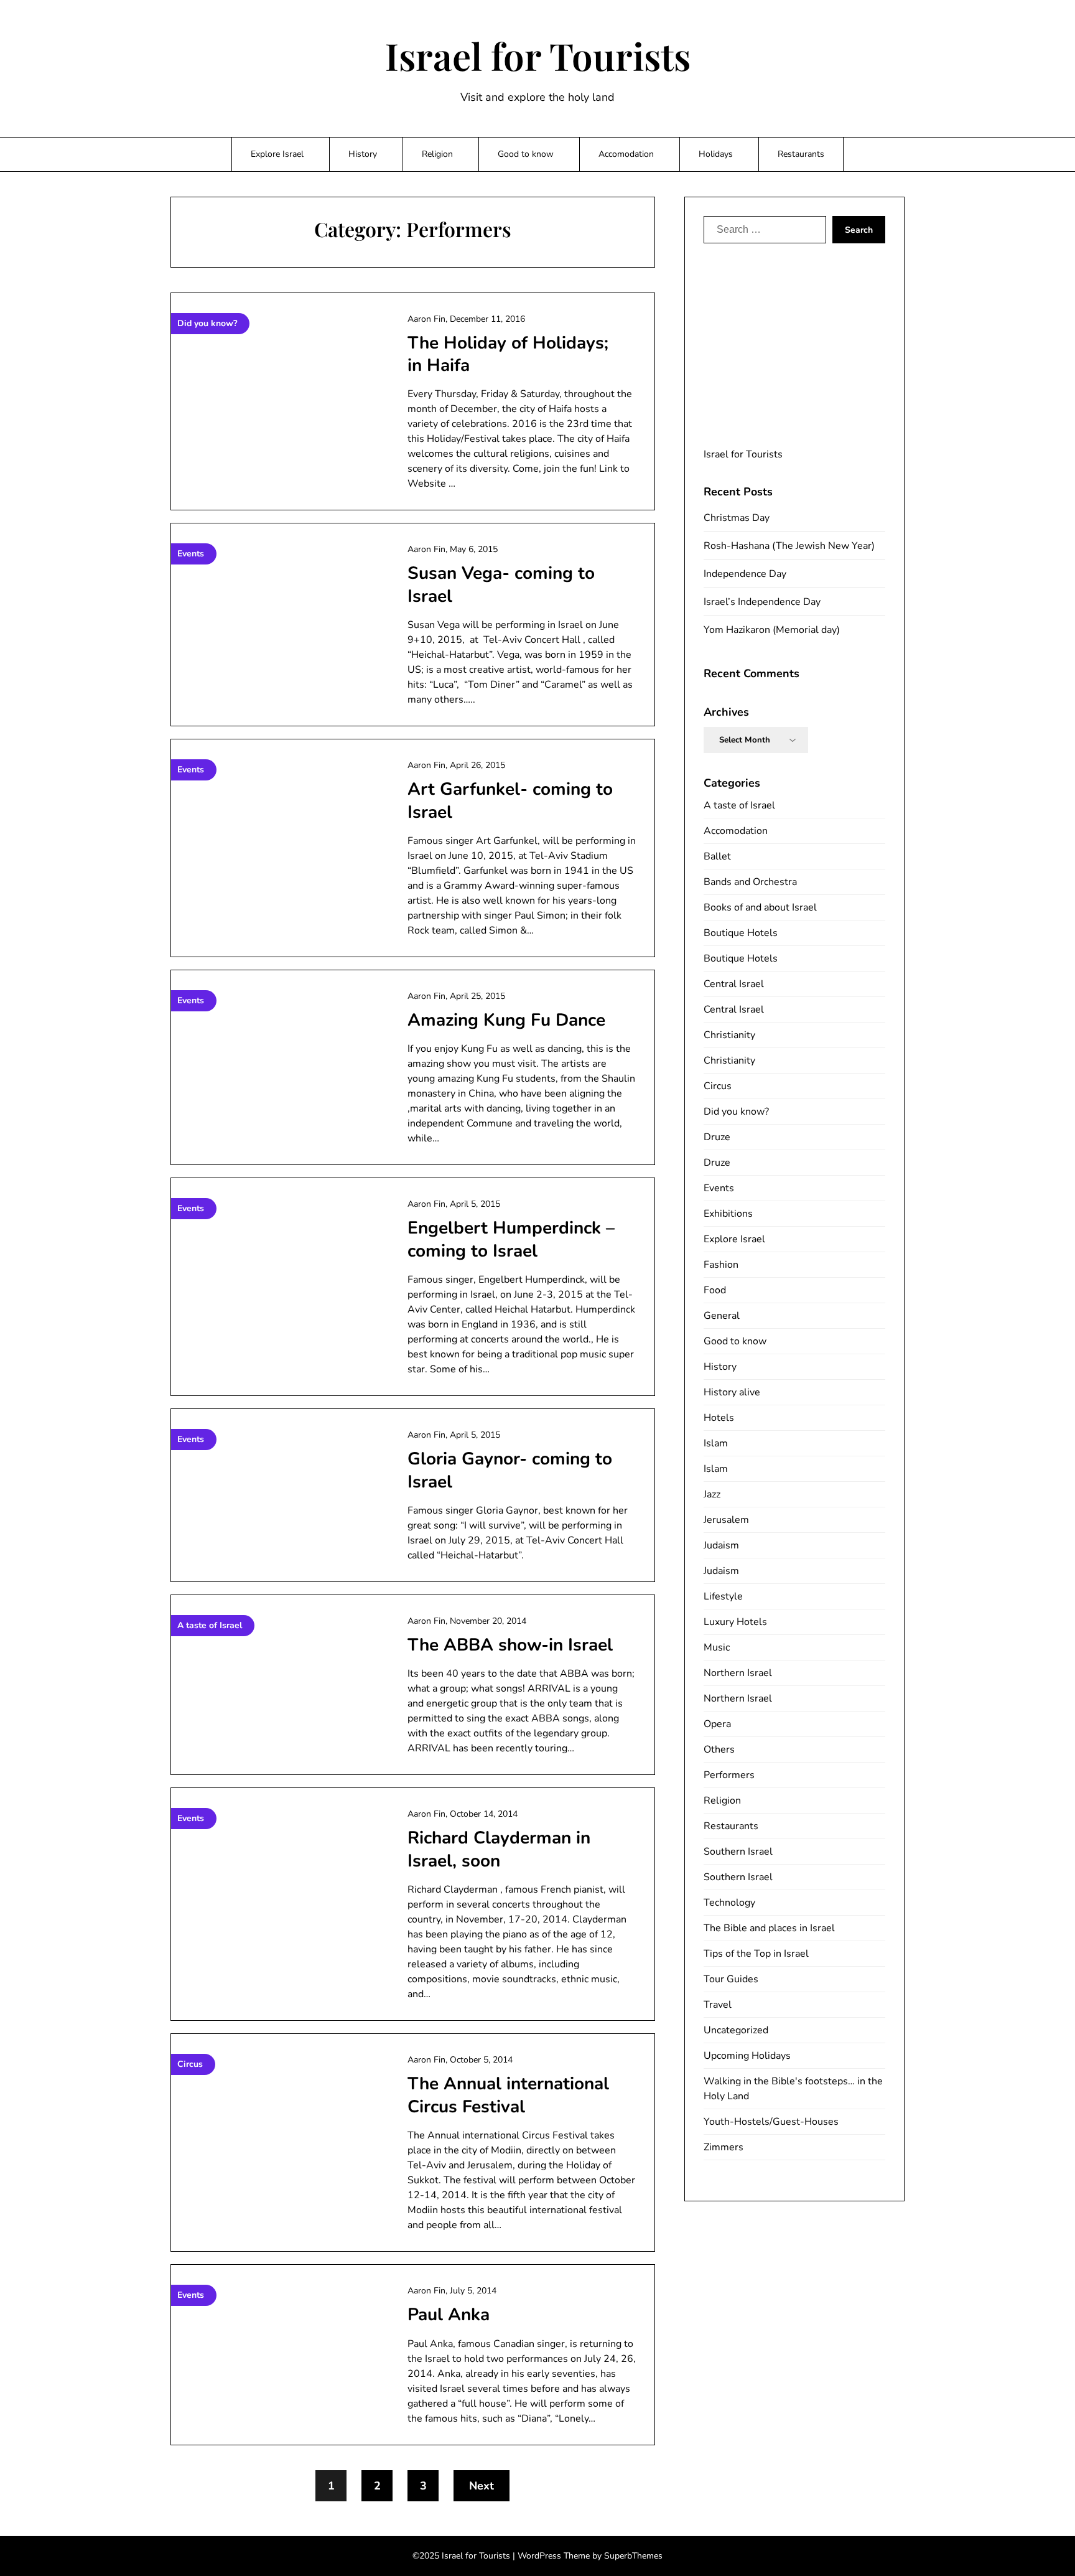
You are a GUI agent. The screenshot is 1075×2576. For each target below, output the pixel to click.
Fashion (721, 1265)
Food (715, 1290)
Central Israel (734, 984)
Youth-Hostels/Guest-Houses (771, 2122)
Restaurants (801, 154)
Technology (729, 1903)
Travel (718, 2005)
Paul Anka (449, 2315)
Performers (729, 1775)
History (363, 154)
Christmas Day (737, 518)
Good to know (526, 154)
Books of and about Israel (760, 907)
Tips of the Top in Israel (756, 1954)
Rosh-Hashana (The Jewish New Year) (789, 546)
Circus (718, 1086)
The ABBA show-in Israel (510, 1645)
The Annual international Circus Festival (508, 2095)
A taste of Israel (739, 805)
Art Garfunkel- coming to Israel (510, 800)
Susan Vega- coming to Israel (501, 584)
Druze (717, 1137)
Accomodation (626, 154)
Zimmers (724, 2147)
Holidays (716, 154)
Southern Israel (738, 1852)
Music (717, 1647)
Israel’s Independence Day (762, 602)
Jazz (712, 1494)
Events (719, 1188)
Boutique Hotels (741, 933)
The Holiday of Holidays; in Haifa (508, 354)
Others (719, 1749)
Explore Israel (277, 154)
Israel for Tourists (538, 55)
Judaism (721, 1545)
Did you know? (736, 1112)
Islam (716, 1443)
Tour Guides (731, 1979)
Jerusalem (726, 1520)
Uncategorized (736, 2030)
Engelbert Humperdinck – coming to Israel (511, 1239)
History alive (732, 1392)
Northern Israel (738, 1673)
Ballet (717, 856)
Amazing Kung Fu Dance (506, 1020)
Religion (437, 154)
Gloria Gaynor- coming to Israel (510, 1470)
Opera (717, 1724)
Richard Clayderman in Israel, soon (499, 1849)
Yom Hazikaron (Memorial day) (772, 630)
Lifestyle (723, 1596)
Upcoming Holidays (747, 2056)
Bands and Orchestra (750, 882)
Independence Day (745, 574)
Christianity (729, 1035)
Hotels (719, 1418)
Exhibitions (728, 1214)
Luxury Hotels (735, 1622)
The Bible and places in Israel (769, 1928)
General (722, 1316)
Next (482, 2486)
